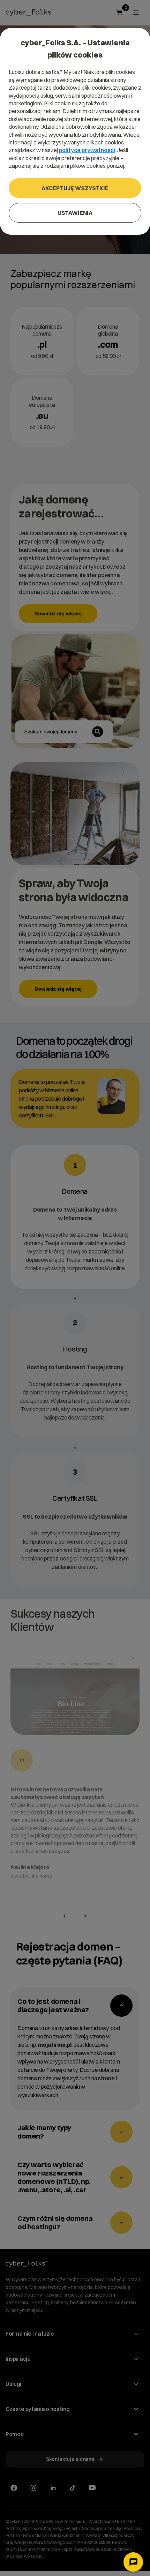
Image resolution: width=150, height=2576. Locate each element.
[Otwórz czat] (133, 2562)
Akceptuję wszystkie (75, 188)
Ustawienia (75, 213)
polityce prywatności (87, 150)
